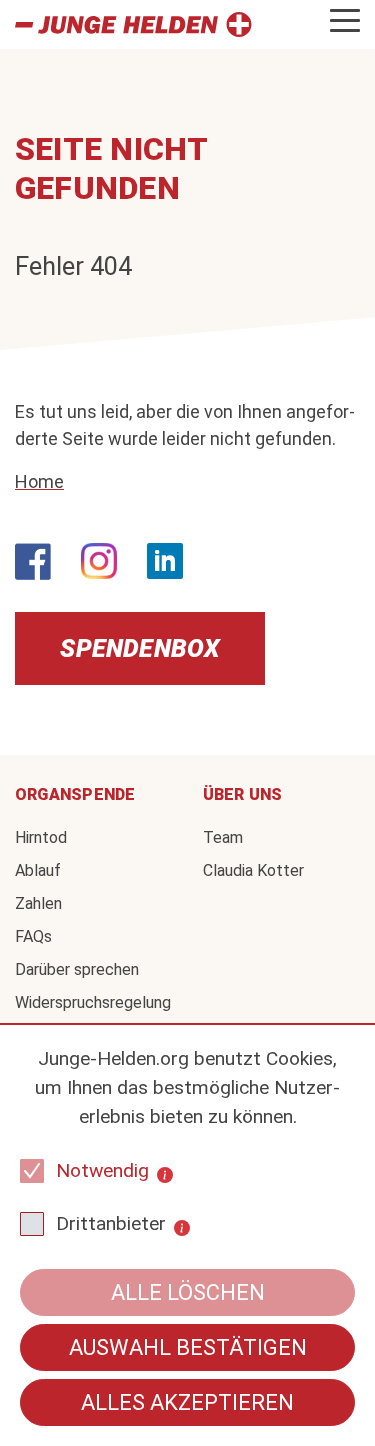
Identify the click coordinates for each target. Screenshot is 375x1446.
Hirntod (41, 837)
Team (223, 837)
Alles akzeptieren (187, 1402)
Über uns (243, 794)
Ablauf (38, 870)
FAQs (33, 936)
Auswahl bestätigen (188, 1347)
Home (39, 481)
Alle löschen (188, 1292)
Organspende (75, 794)
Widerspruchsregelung (93, 1002)
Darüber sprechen (77, 969)
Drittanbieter (111, 1223)
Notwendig (102, 1170)
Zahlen (38, 903)
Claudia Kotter (253, 870)
